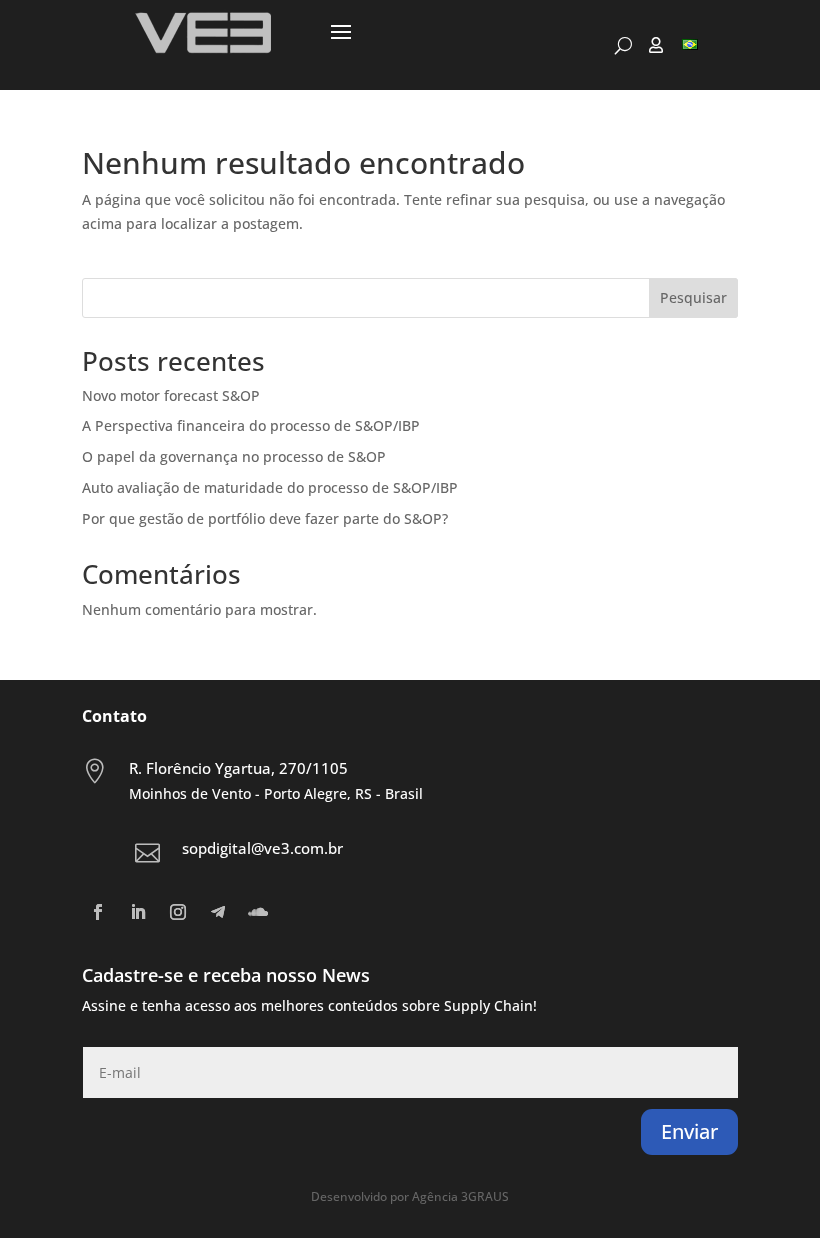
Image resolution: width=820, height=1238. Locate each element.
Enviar (689, 1131)
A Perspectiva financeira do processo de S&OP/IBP (251, 425)
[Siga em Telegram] (218, 912)
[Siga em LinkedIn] (138, 912)
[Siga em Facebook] (98, 912)
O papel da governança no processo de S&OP (234, 456)
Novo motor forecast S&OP (171, 395)
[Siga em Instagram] (178, 912)
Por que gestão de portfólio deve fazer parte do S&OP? (265, 518)
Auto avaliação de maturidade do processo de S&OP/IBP (270, 487)
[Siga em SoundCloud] (258, 912)
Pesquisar (693, 297)
